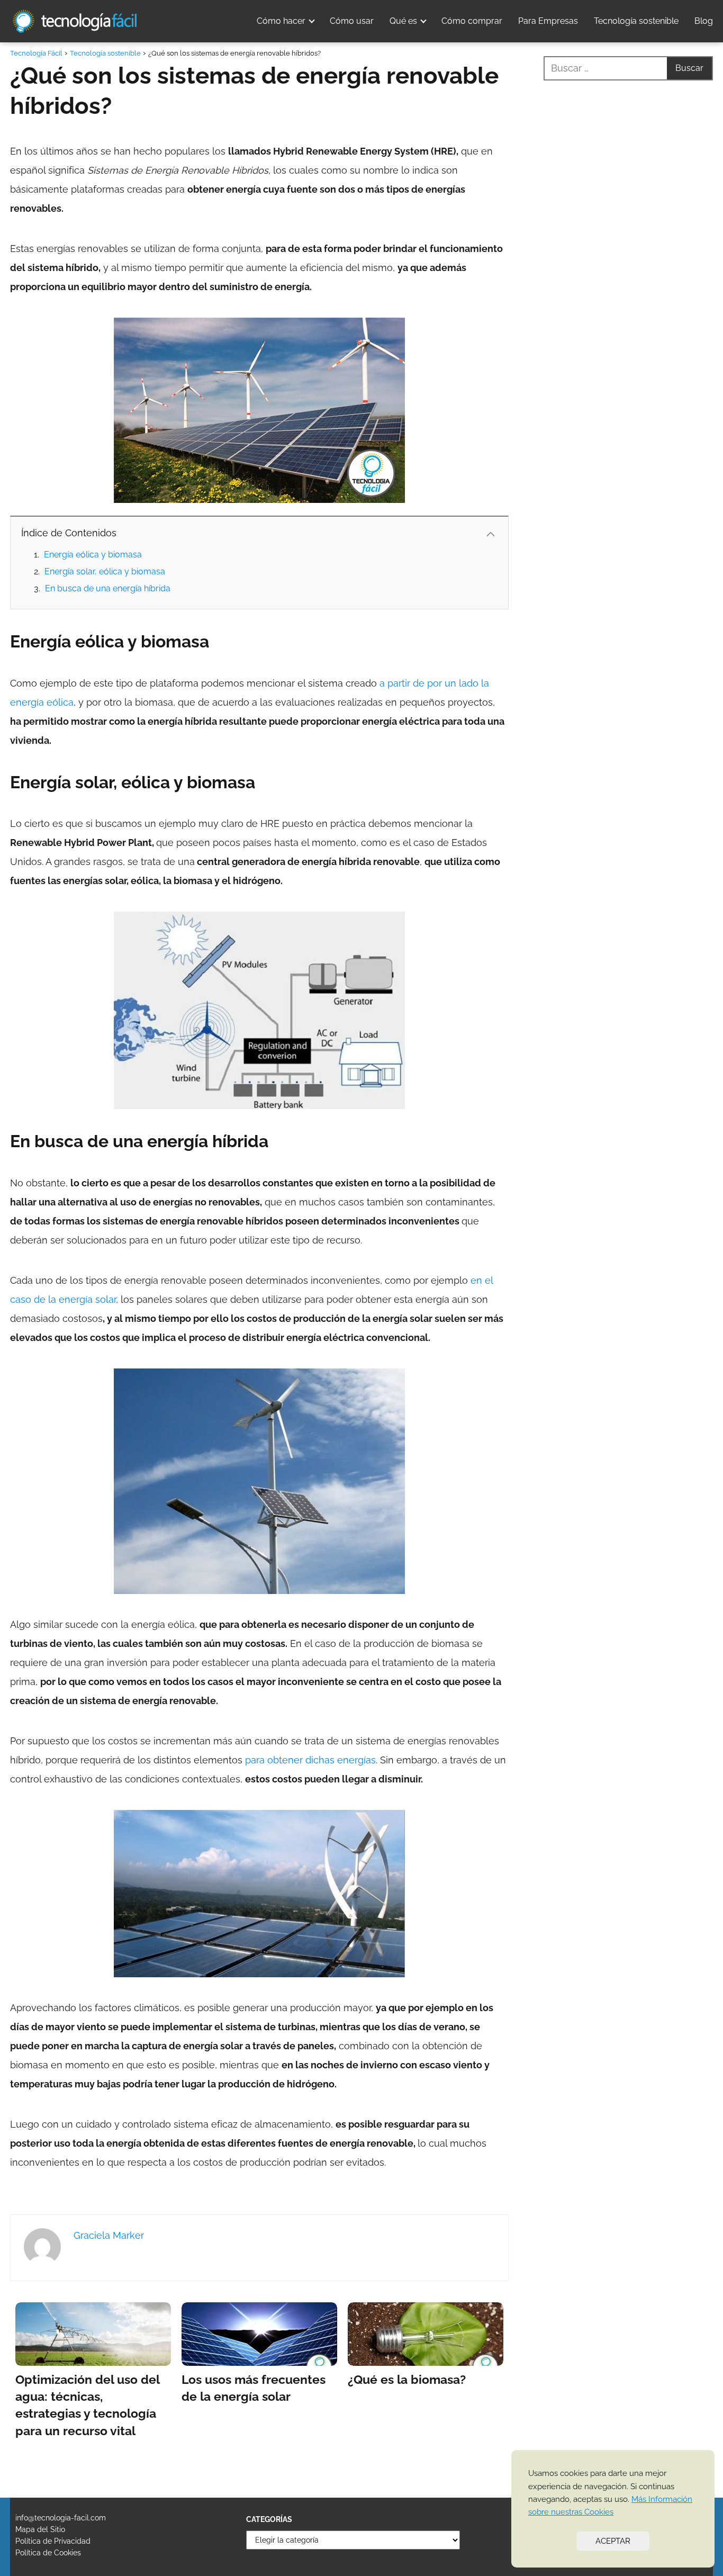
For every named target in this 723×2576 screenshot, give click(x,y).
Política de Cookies (48, 2553)
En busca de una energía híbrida (108, 588)
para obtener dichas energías (310, 1760)
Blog (704, 21)
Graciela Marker (109, 2235)
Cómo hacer (281, 21)
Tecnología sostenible (636, 21)
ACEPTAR (613, 2541)
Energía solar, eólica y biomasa (105, 571)
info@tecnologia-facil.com (61, 2518)
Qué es (403, 21)
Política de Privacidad (53, 2541)
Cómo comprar (472, 21)
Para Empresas (548, 21)
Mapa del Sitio (40, 2529)
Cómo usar (352, 21)
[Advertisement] (628, 505)
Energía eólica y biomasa (93, 555)
